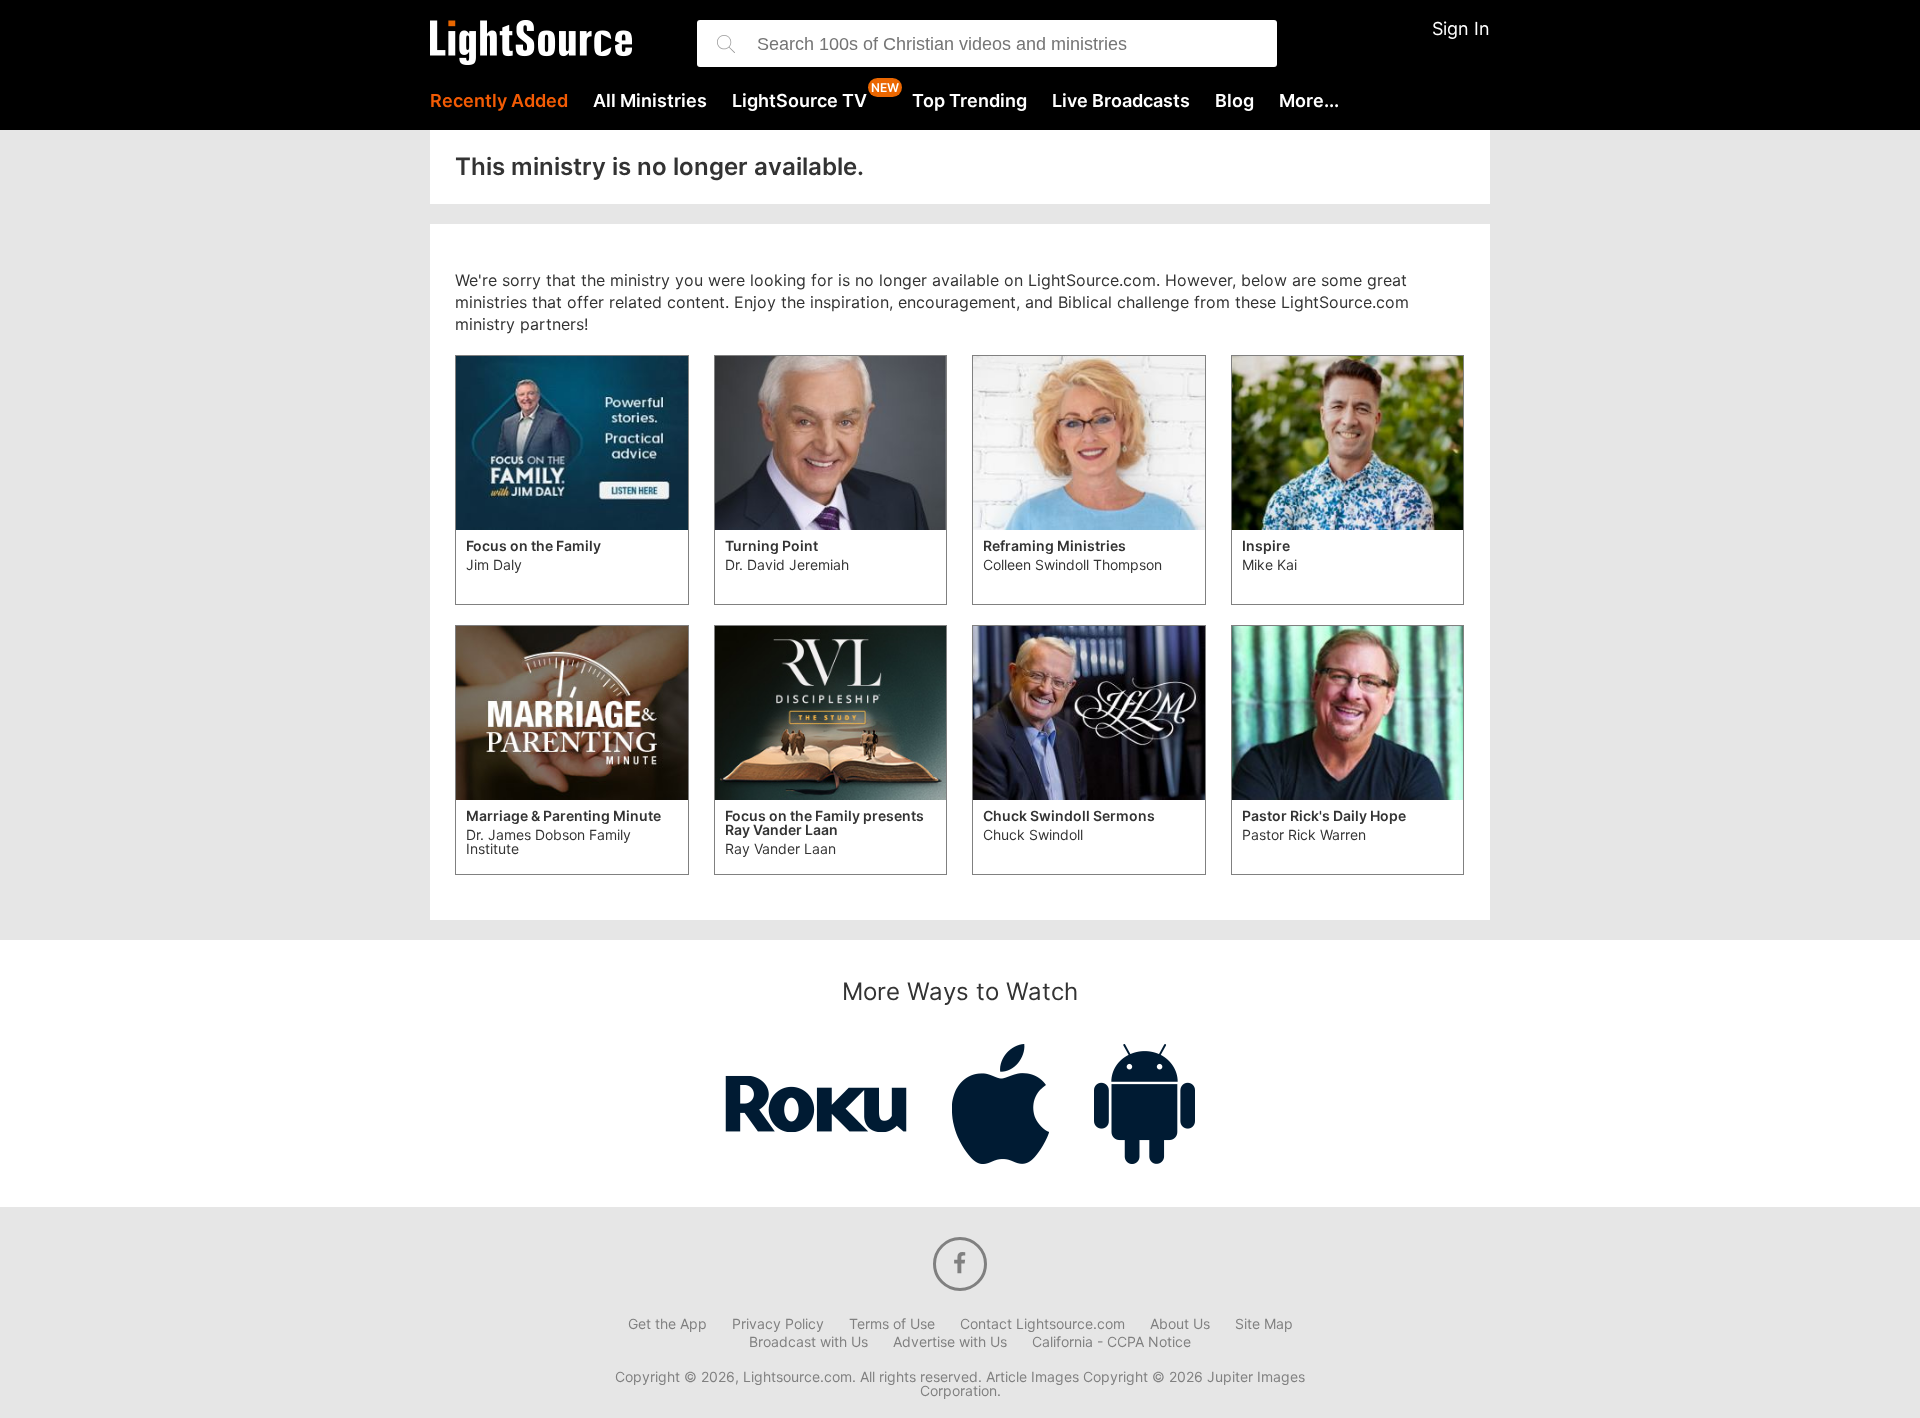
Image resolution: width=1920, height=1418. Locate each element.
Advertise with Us (950, 1342)
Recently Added (499, 101)
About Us (1180, 1324)
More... (1309, 101)
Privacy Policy (778, 1324)
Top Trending (969, 101)
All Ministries (650, 101)
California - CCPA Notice (1111, 1342)
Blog (1234, 101)
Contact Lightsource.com (1042, 1324)
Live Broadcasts (1121, 101)
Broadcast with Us (808, 1342)
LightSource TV (799, 101)
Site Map (1264, 1324)
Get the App (667, 1324)
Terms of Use (892, 1324)
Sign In (1461, 28)
